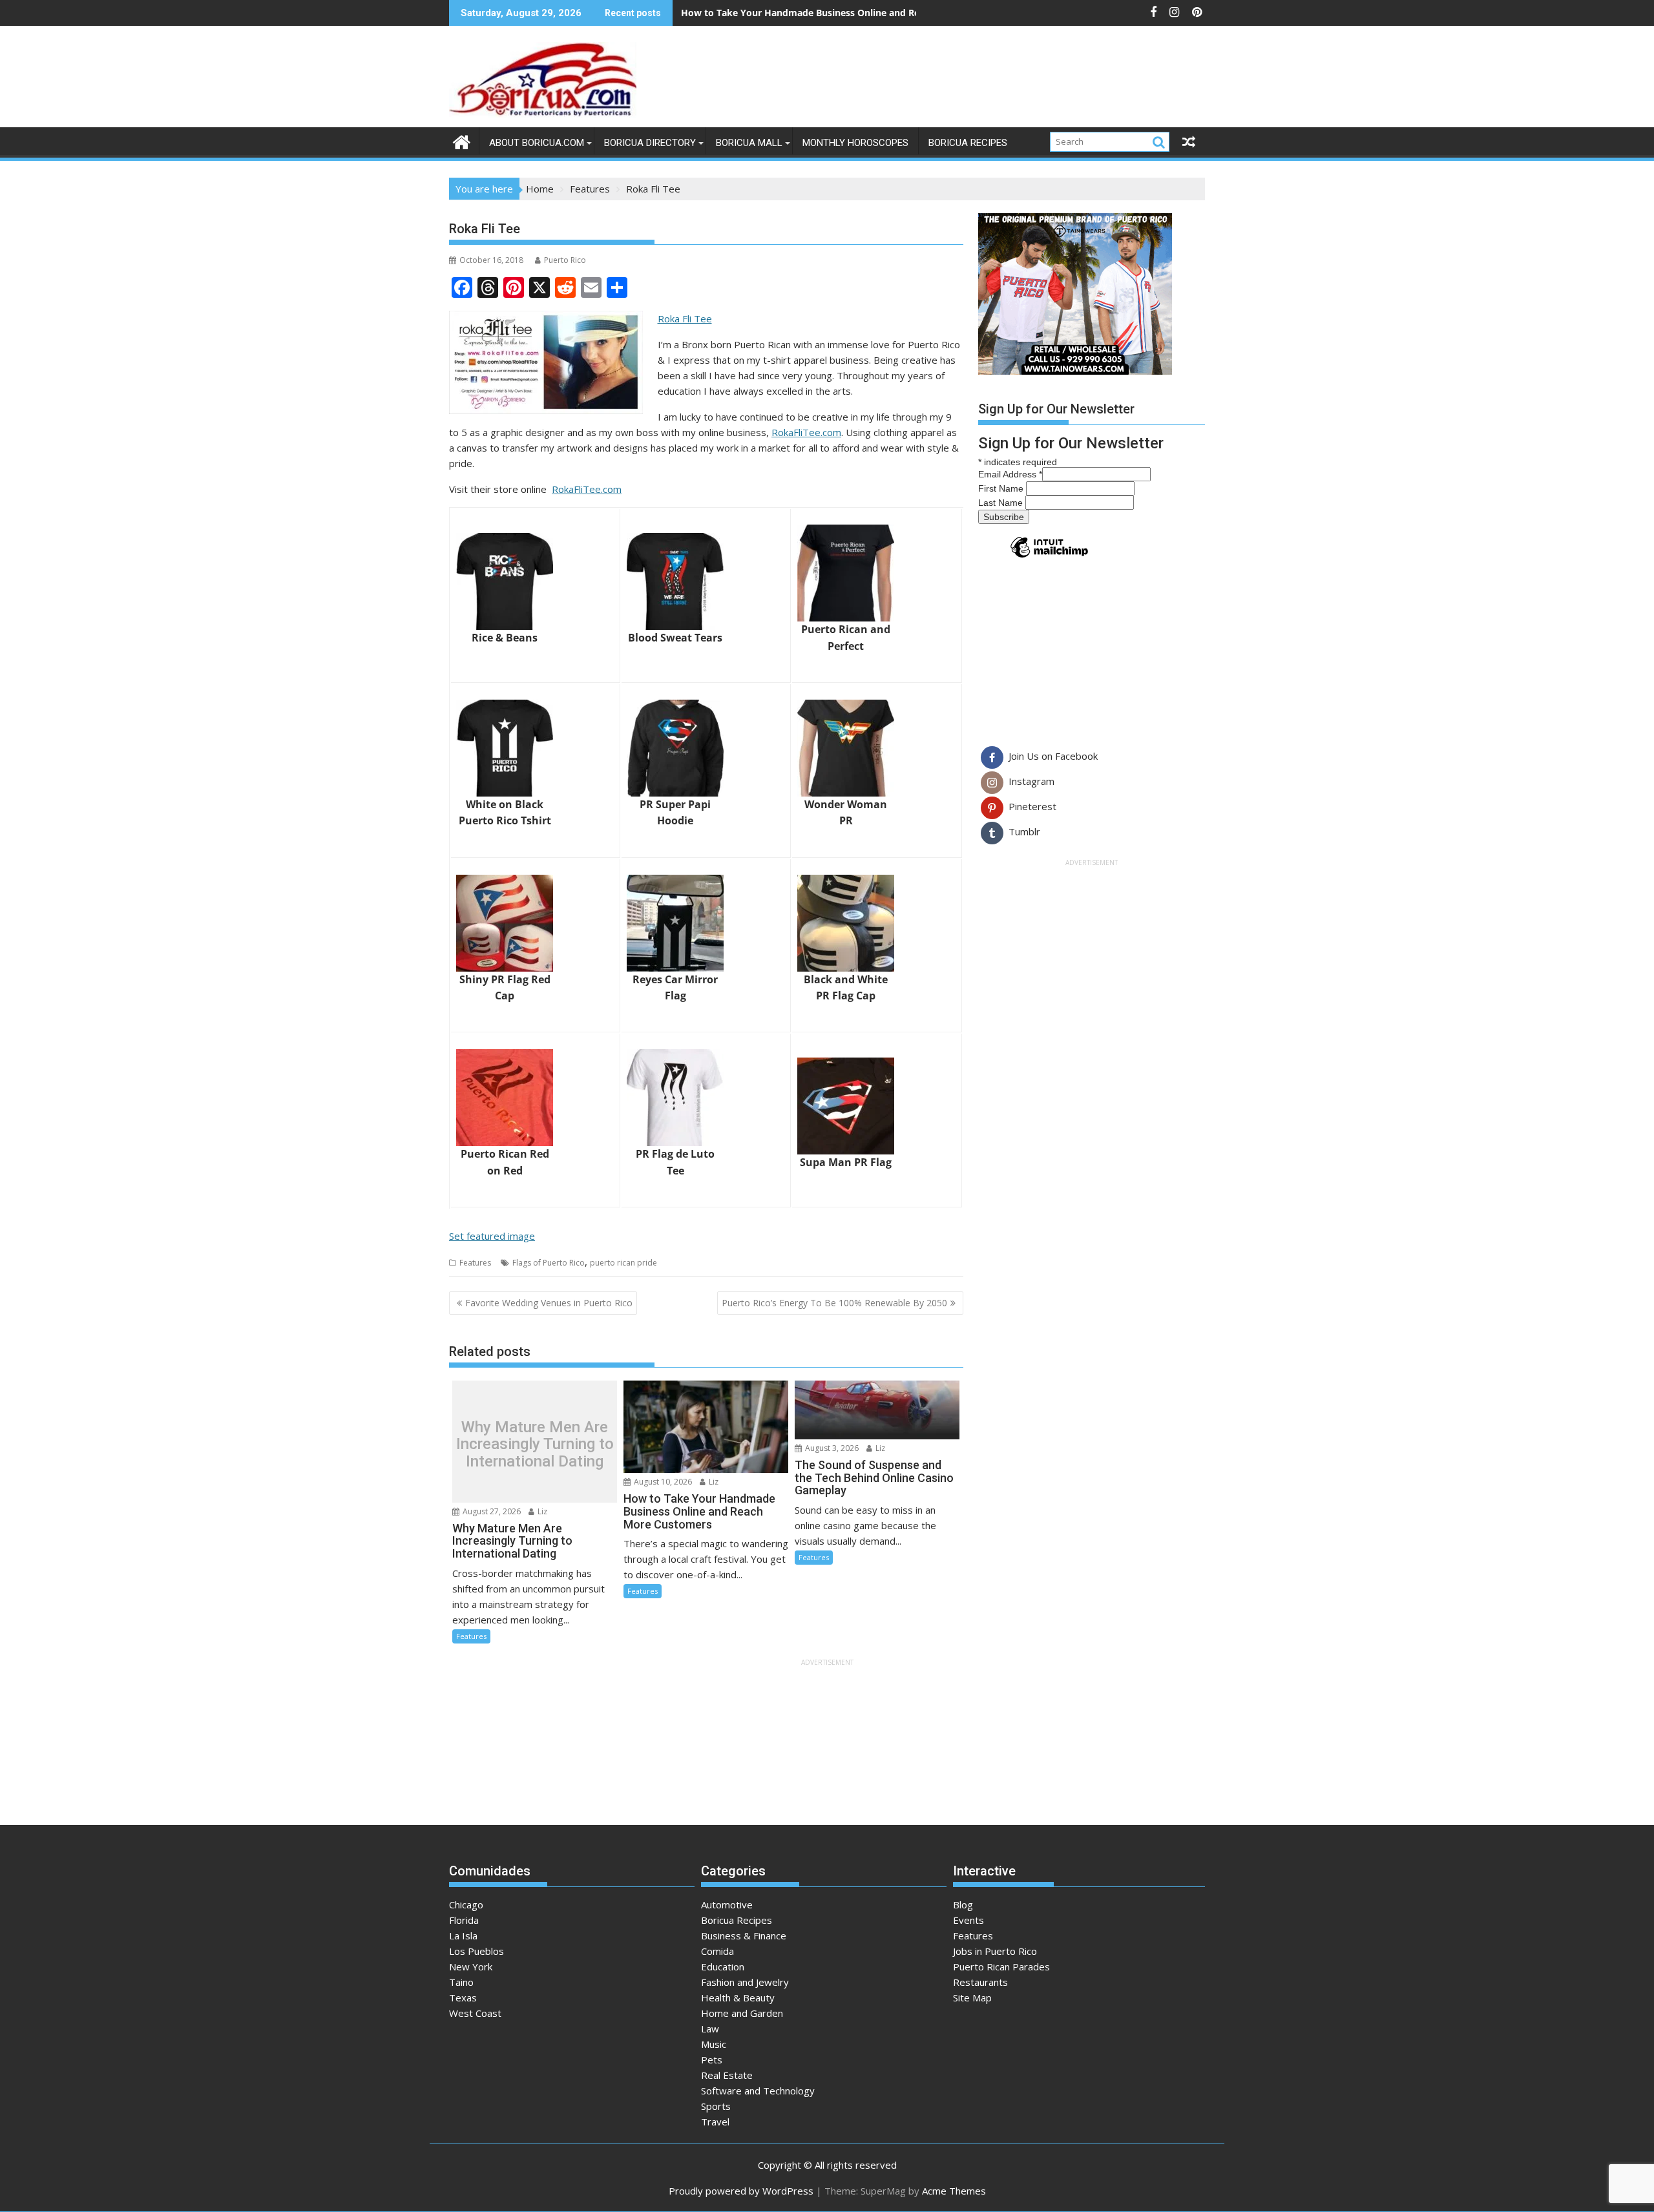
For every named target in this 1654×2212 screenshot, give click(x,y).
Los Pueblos (476, 1951)
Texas (463, 1998)
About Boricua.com (537, 143)
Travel (715, 2122)
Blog (963, 1904)
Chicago (466, 1904)
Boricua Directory (650, 143)
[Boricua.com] (462, 141)
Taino (461, 1982)
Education (723, 1967)
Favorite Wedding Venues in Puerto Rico (549, 1303)
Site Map (972, 1998)
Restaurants (980, 1982)
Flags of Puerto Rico (549, 1263)
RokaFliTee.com (806, 432)
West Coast (475, 2013)
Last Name (1002, 503)
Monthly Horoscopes (855, 143)
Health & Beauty (738, 1998)
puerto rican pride (623, 1263)
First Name (1002, 488)
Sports (716, 2106)
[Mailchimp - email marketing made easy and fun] (1049, 557)
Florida (464, 1920)
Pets (712, 2060)
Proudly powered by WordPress (741, 2191)
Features (475, 1263)
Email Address (1010, 474)
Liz (541, 1511)
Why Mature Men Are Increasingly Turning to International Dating (535, 1444)
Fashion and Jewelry (745, 1982)
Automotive (727, 1904)
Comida (717, 1951)
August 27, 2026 (491, 1511)
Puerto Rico (565, 260)
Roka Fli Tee (685, 318)
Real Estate (727, 2075)
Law (710, 2029)
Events (968, 1920)
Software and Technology (758, 2091)
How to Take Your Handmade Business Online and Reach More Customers (846, 13)
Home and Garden (742, 2013)
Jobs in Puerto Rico (995, 1951)
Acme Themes (954, 2191)
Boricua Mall (749, 143)
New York (471, 1967)
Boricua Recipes (968, 143)
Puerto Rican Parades (1001, 1967)
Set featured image (492, 1236)
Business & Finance (744, 1935)
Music (714, 2044)
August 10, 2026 (662, 1482)
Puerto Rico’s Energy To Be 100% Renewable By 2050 (834, 1303)
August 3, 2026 (831, 1448)
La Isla (463, 1935)
